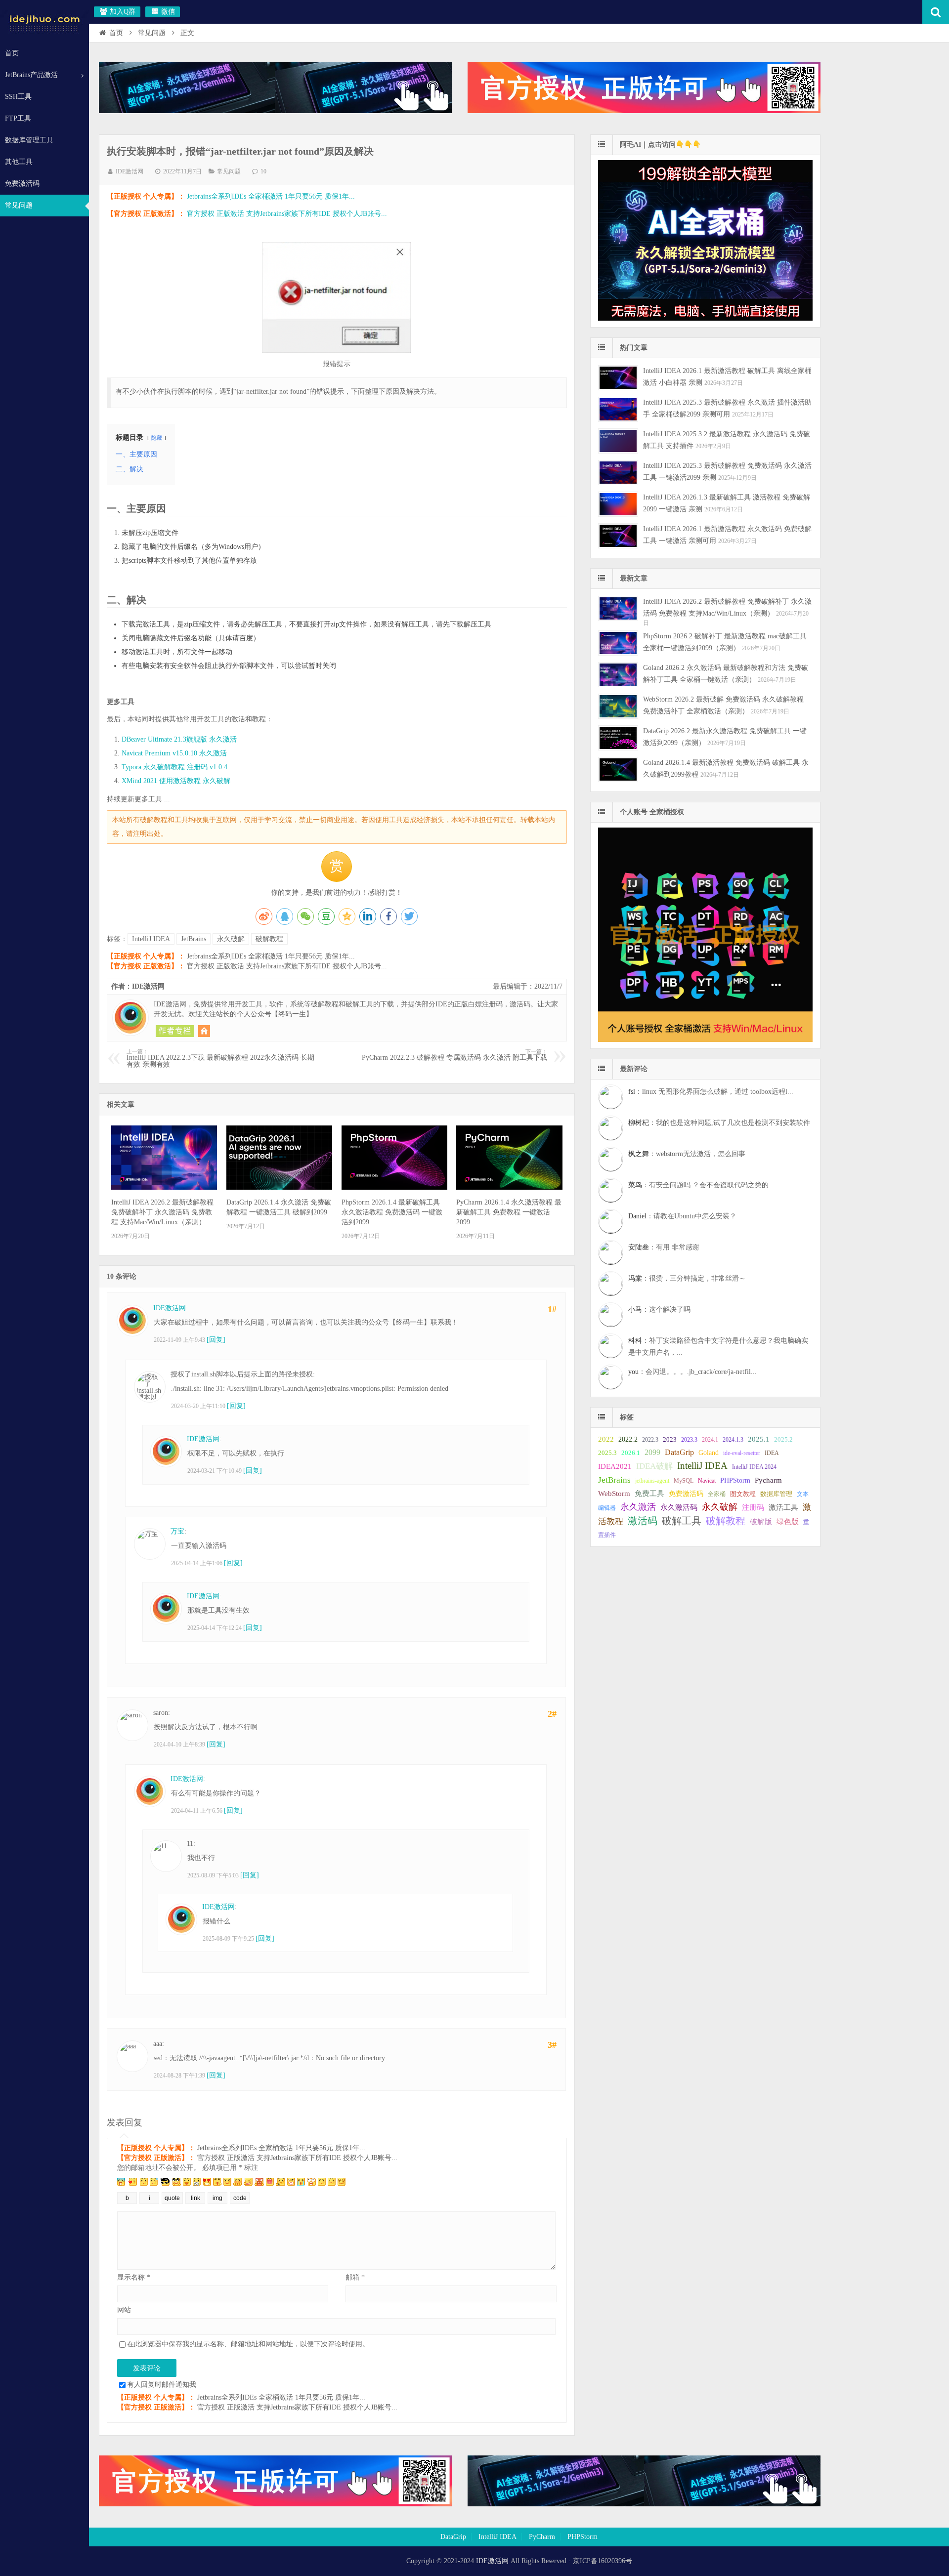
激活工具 (783, 1507)
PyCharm (542, 2537)
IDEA (772, 1453)
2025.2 (783, 1440)
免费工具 (649, 1494)
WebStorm (614, 1493)
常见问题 (19, 205)
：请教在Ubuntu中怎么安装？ (682, 1216)
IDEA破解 (654, 1466)
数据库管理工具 (29, 140)
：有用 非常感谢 (664, 1247)
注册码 (753, 1507)
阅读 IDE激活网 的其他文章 (175, 1031)
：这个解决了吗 (659, 1309)
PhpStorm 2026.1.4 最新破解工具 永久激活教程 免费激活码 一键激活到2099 (392, 1212)
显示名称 (134, 2277)
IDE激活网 (129, 171)
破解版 (761, 1521)
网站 (124, 2310)
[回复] (216, 1340)
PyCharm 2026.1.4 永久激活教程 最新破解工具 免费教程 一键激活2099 (509, 1212)
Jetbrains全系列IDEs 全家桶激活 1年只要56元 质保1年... (271, 196)
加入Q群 (122, 12)
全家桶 (717, 1494)
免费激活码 (22, 184)
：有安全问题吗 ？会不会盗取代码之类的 (698, 1185)
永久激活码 (679, 1507)
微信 (167, 12)
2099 (652, 1452)
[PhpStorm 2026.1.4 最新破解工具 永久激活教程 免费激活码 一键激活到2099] (394, 1187)
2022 (606, 1439)
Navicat (707, 1481)
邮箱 (355, 2277)
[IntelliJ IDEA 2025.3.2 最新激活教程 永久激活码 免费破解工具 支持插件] (618, 441)
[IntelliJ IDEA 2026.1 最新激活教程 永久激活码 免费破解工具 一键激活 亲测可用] (618, 536)
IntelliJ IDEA (151, 939)
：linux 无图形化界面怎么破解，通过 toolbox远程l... (711, 1092)
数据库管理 (776, 1494)
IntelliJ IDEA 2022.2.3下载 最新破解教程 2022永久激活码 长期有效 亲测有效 (220, 1059)
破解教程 (269, 939)
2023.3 (689, 1440)
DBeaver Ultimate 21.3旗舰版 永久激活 (179, 739)
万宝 (177, 1531)
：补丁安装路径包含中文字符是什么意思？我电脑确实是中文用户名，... (718, 1347)
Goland (709, 1453)
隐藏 (157, 438)
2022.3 (650, 1440)
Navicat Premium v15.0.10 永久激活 (174, 753)
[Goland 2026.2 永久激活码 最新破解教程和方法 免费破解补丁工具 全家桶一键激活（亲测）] (618, 675)
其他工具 (19, 162)
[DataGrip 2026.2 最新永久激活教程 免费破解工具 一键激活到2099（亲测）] (618, 738)
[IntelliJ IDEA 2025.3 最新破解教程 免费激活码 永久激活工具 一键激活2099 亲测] (618, 473)
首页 (12, 53)
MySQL (684, 1481)
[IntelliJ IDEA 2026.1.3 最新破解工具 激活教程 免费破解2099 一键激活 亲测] (618, 504)
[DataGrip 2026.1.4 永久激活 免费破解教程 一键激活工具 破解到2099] (279, 1187)
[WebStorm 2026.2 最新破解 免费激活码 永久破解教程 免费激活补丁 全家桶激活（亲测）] (618, 706)
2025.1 (759, 1439)
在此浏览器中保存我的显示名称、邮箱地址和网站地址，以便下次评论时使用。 (248, 2344)
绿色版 (788, 1522)
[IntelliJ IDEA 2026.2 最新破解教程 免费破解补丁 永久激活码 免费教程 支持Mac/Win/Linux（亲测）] (164, 1187)
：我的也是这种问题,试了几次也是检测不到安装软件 (719, 1123)
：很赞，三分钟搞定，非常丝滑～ (687, 1278)
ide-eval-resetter (742, 1453)
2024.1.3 (733, 1440)
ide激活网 (44, 22)
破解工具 (682, 1521)
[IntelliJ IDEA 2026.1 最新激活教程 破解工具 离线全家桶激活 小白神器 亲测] (618, 378)
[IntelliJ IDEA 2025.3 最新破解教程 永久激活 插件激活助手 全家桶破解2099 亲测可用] (618, 409)
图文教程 (743, 1494)
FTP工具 (18, 118)
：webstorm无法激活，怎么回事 (687, 1154)
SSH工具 (18, 97)
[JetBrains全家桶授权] (644, 111)
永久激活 (638, 1507)
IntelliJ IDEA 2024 (754, 1467)
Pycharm (768, 1480)
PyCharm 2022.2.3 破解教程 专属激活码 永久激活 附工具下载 (454, 1055)
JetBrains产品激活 (31, 75)
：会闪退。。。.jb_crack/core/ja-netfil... (692, 1372)
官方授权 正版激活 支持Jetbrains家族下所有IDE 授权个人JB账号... (287, 214)
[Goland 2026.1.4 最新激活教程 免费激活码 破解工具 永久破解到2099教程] (618, 769)
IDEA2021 (615, 1466)
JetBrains (194, 939)
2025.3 (607, 1453)
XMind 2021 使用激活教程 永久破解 (176, 781)
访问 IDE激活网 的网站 (204, 1031)
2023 (670, 1439)
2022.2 (628, 1439)
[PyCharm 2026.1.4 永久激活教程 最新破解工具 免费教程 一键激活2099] (509, 1187)
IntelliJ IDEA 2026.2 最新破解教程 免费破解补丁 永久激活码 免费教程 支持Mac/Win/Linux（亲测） (162, 1212)
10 (263, 171)
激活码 (643, 1521)
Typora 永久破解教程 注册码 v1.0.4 (174, 767)
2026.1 (631, 1453)
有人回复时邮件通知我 (162, 2385)
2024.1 (710, 1440)
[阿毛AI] (275, 111)
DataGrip (679, 1452)
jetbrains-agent (652, 1481)
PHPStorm (735, 1480)
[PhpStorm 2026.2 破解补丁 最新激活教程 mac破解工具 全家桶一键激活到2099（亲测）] (618, 643)
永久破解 (231, 939)
